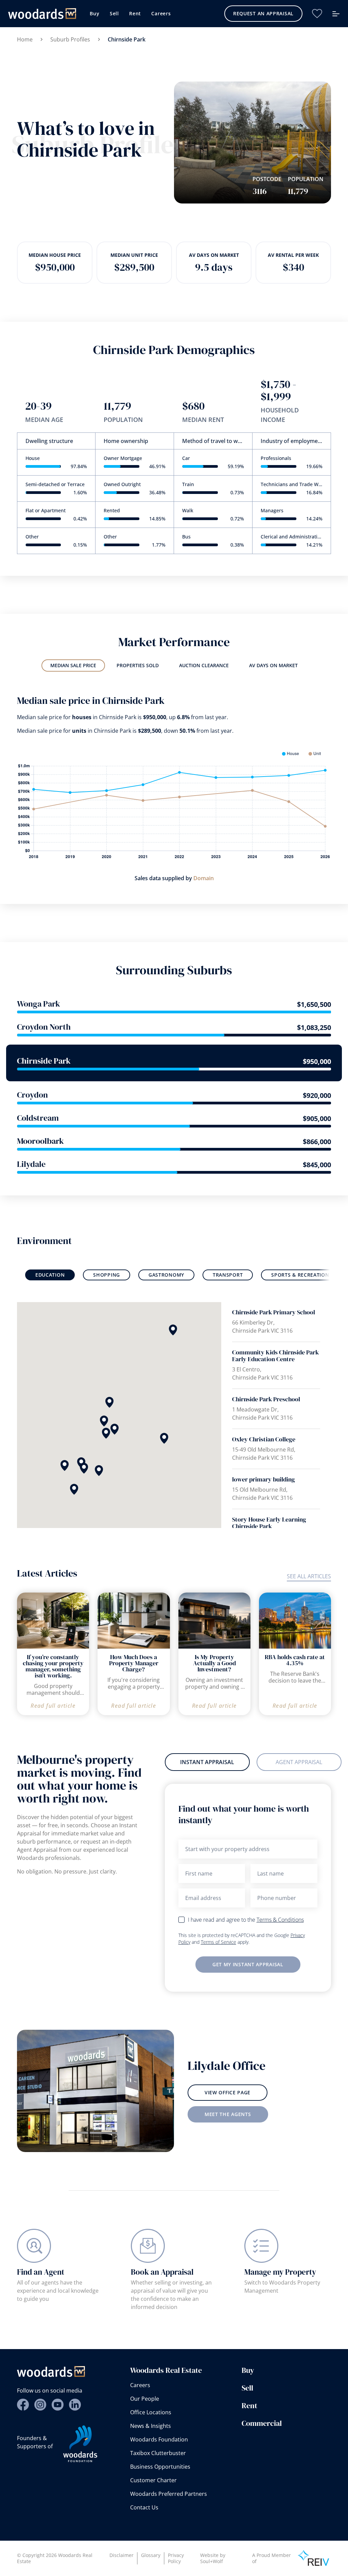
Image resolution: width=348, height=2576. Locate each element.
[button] (109, 1402)
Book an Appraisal (162, 2272)
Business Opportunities (160, 2467)
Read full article (53, 1706)
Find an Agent (41, 2272)
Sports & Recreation (300, 1275)
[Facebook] (23, 2405)
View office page (228, 2092)
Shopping (107, 1275)
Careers (161, 13)
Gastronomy (166, 1275)
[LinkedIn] (75, 2405)
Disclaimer (121, 2555)
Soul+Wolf (212, 2561)
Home (25, 39)
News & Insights (151, 2426)
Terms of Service (219, 1942)
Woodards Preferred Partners (169, 2494)
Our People (145, 2399)
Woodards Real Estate (166, 2370)
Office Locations (151, 2412)
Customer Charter (153, 2480)
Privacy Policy (176, 2558)
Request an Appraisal (263, 13)
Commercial (262, 2423)
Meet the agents (228, 2114)
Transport (228, 1275)
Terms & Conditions (280, 1920)
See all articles (309, 1576)
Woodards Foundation (159, 2439)
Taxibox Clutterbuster (158, 2453)
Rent (135, 13)
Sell (114, 13)
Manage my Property (280, 2272)
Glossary (151, 2555)
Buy (94, 13)
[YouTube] (58, 2405)
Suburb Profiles (70, 39)
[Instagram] (40, 2405)
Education (50, 1275)
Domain (204, 878)
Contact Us (144, 2507)
